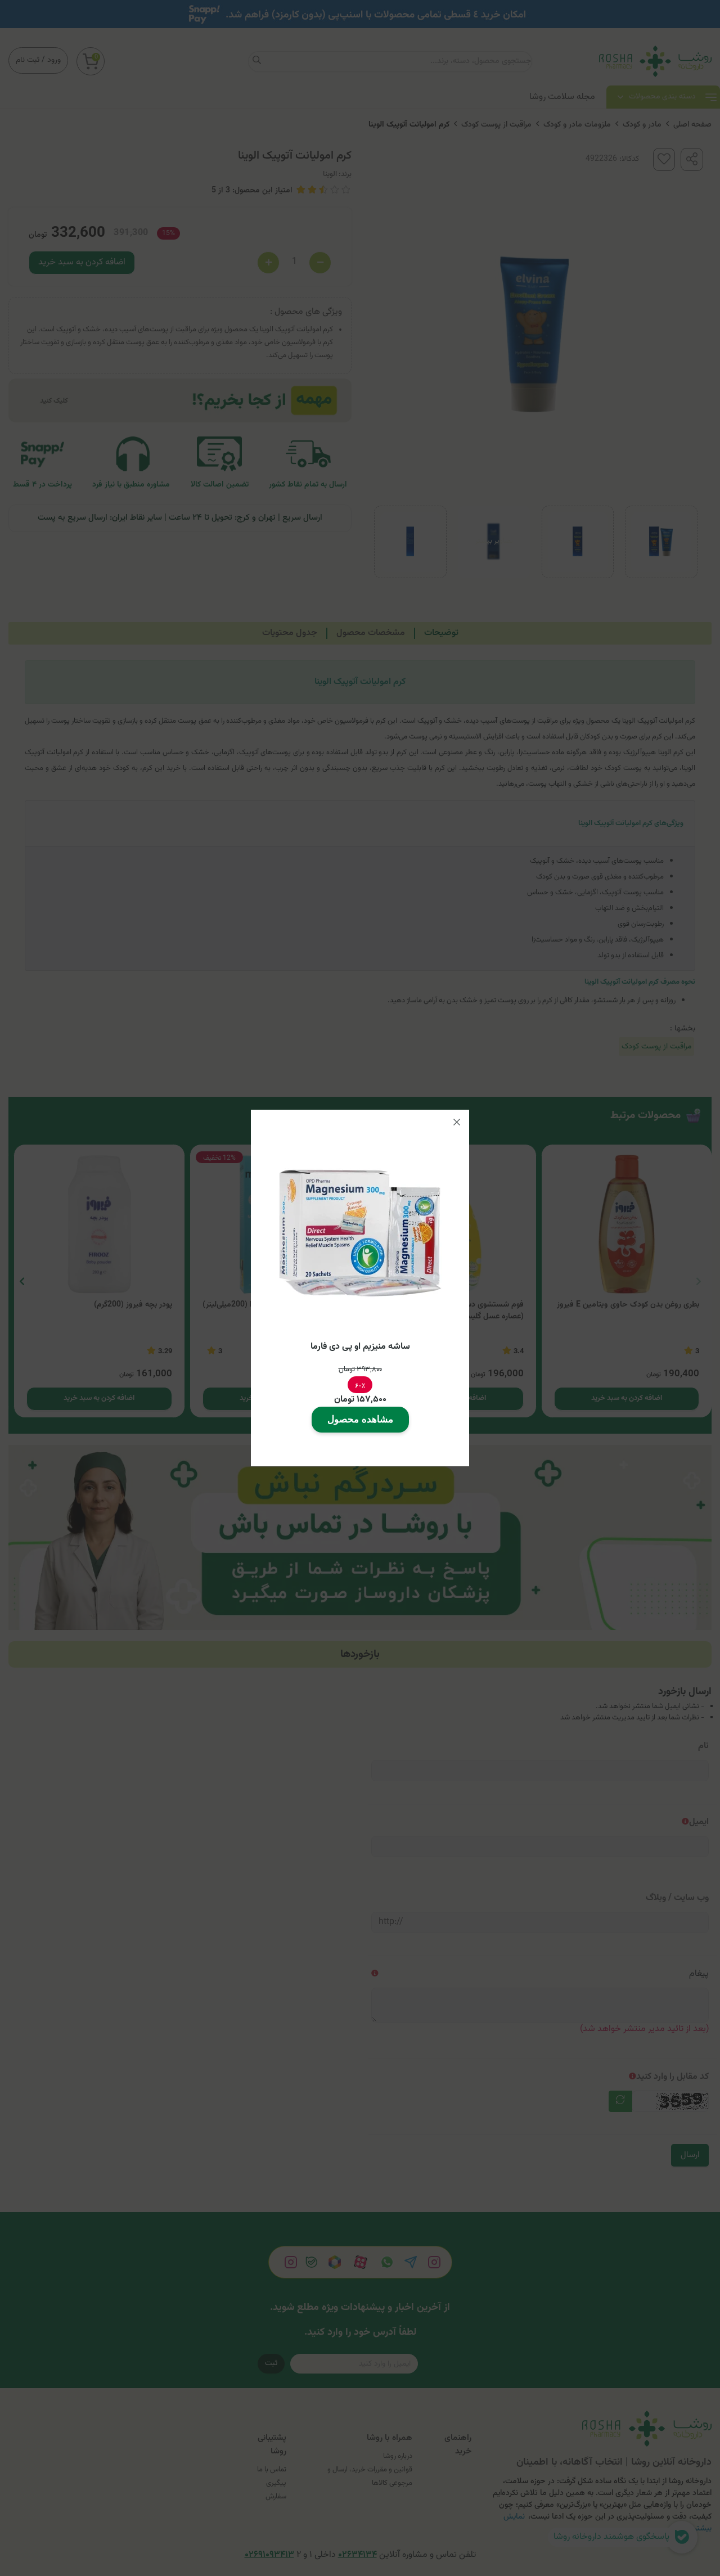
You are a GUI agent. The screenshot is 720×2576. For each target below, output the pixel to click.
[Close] (457, 1122)
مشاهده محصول (360, 1419)
